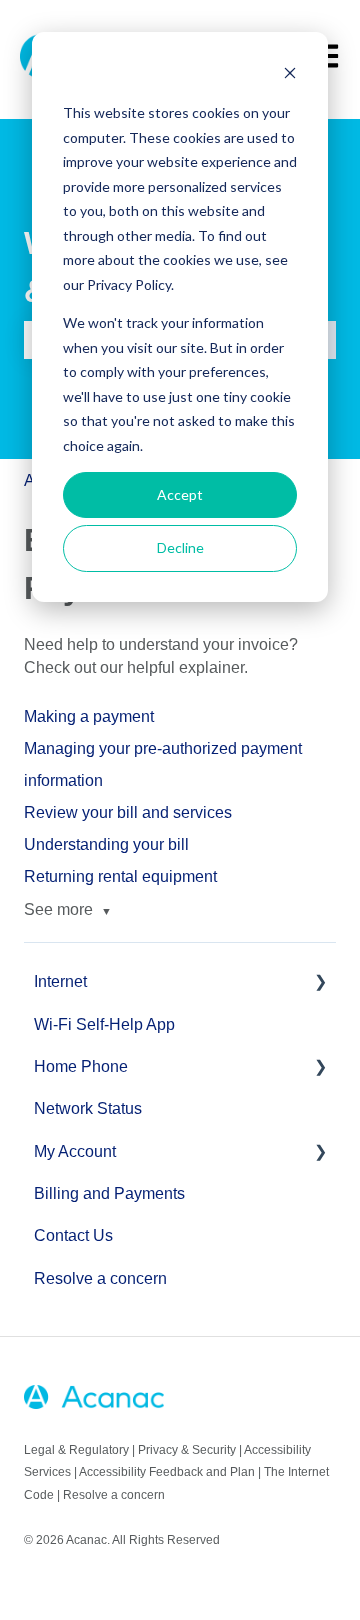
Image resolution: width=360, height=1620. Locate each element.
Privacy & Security (187, 1450)
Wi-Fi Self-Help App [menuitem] (104, 1024)
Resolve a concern (114, 1495)
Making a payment (89, 716)
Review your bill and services (128, 812)
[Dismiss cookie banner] (290, 75)
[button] (320, 983)
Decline (180, 547)
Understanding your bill (106, 844)
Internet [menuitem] (60, 981)
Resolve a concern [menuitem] (100, 1278)
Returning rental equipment (120, 876)
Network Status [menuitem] (88, 1108)
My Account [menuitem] (75, 1151)
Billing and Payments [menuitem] (109, 1193)
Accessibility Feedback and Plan (167, 1472)
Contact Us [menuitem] (73, 1235)
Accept (180, 494)
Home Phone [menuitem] (81, 1066)
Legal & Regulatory (76, 1450)
